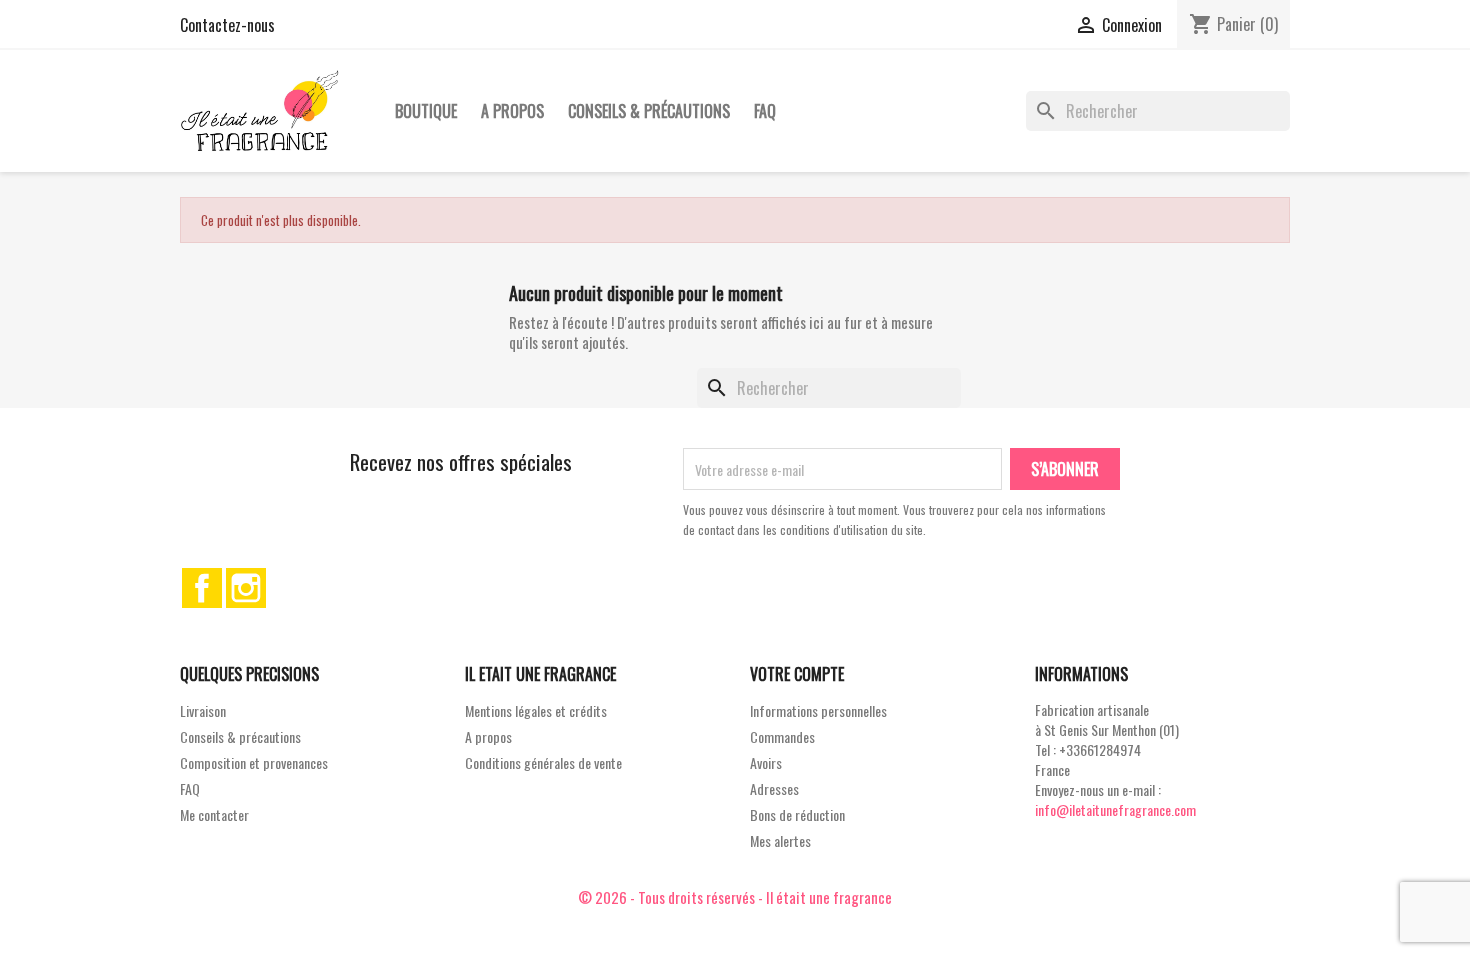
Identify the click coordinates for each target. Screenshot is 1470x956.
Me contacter (214, 814)
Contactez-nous (227, 25)
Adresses (774, 788)
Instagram (246, 588)
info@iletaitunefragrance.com (1115, 809)
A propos (512, 111)
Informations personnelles (818, 710)
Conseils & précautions (649, 111)
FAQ (765, 111)
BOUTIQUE (426, 111)
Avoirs (766, 762)
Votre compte (797, 674)
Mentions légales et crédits (536, 710)
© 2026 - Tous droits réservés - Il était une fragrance (735, 897)
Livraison (203, 710)
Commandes (782, 736)
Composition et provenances (254, 762)
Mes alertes (780, 840)
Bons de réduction (797, 814)
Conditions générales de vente (543, 762)
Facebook (202, 588)
